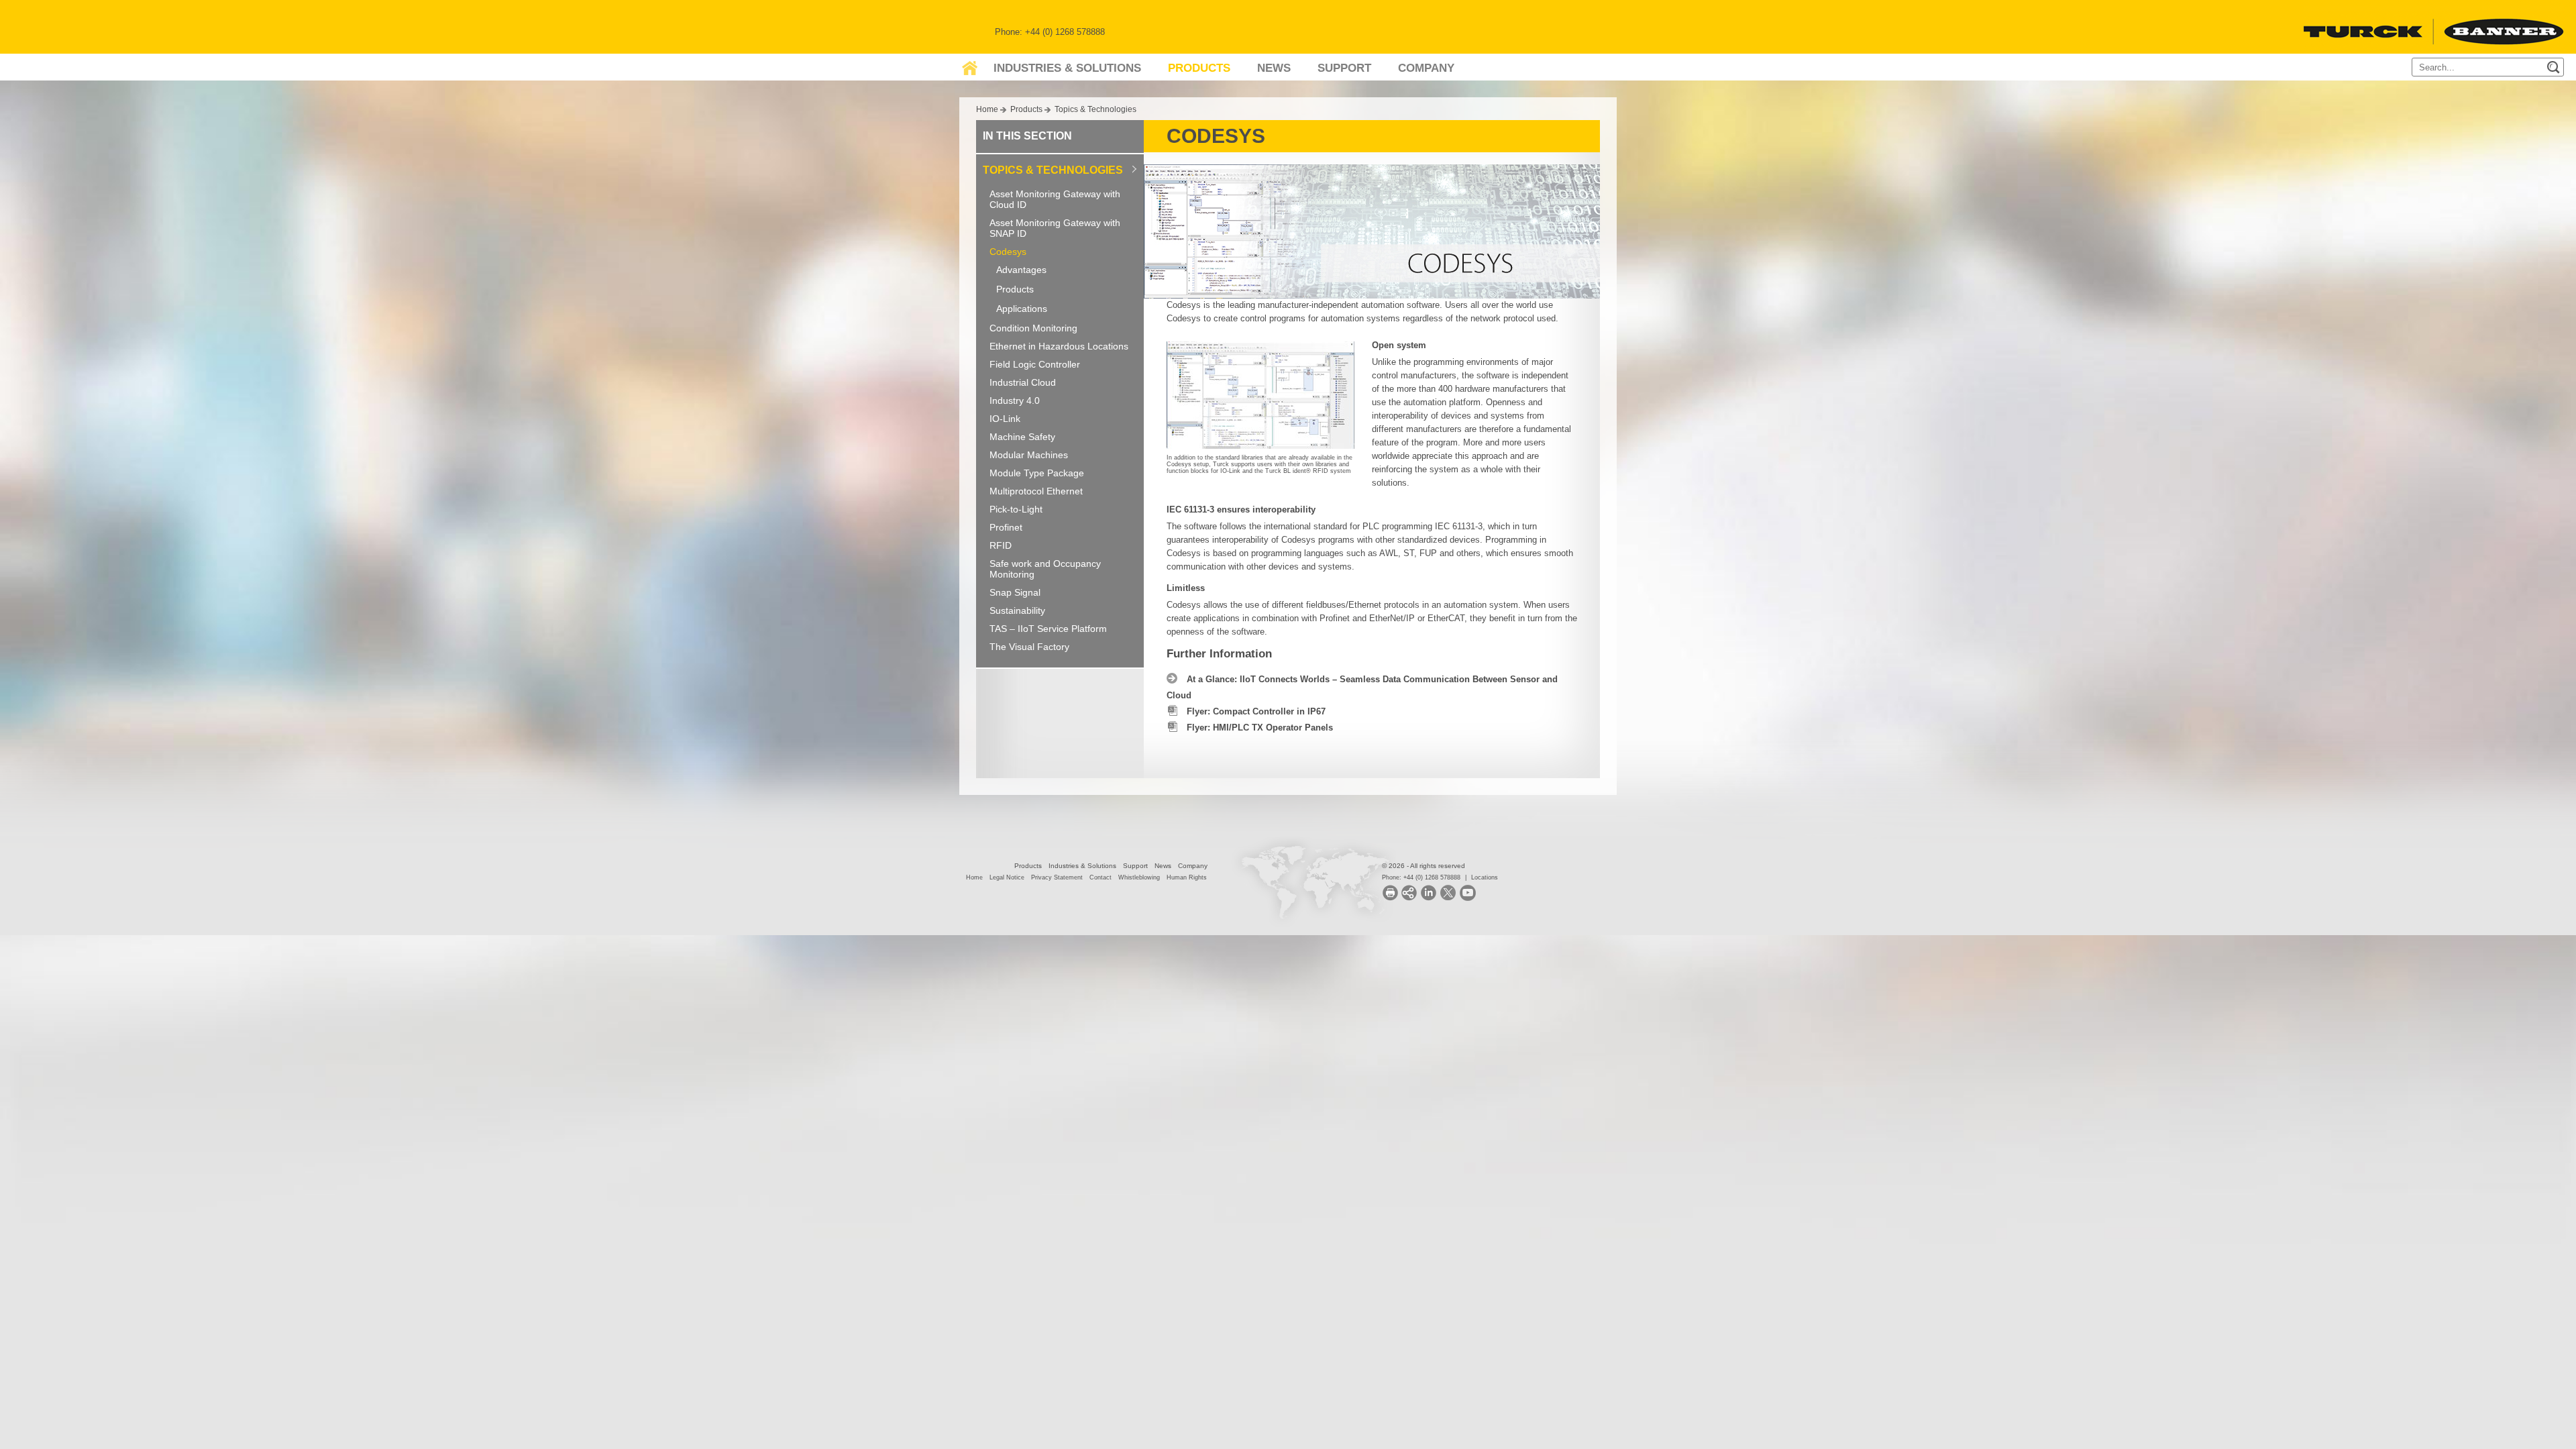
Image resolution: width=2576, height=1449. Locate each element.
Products (1199, 68)
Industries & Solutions (1067, 68)
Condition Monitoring (1033, 328)
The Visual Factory (1029, 647)
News (1274, 68)
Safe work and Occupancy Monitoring (1045, 569)
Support (1344, 68)
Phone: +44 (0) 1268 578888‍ (1421, 877)
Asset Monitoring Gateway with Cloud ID (1055, 199)
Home (987, 109)
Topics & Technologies (1095, 109)
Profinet (1006, 527)
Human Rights (1187, 877)
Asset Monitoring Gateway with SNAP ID (1055, 228)
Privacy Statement (1057, 877)
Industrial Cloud (1023, 382)
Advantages (1021, 270)
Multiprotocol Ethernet (1036, 491)
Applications (1022, 309)
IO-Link (1005, 419)
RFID (1001, 545)
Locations (1485, 877)
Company (1426, 68)
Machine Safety (1022, 437)
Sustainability (1017, 610)
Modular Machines (1029, 455)
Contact (1101, 877)
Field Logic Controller (1035, 364)
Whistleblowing (1139, 877)
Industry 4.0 (1015, 400)
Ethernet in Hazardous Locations (1059, 346)
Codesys (1008, 252)
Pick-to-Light (1016, 509)
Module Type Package (1037, 473)
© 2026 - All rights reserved (1424, 866)
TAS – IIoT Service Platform (1048, 629)
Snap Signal (1015, 592)
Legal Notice (1007, 877)
